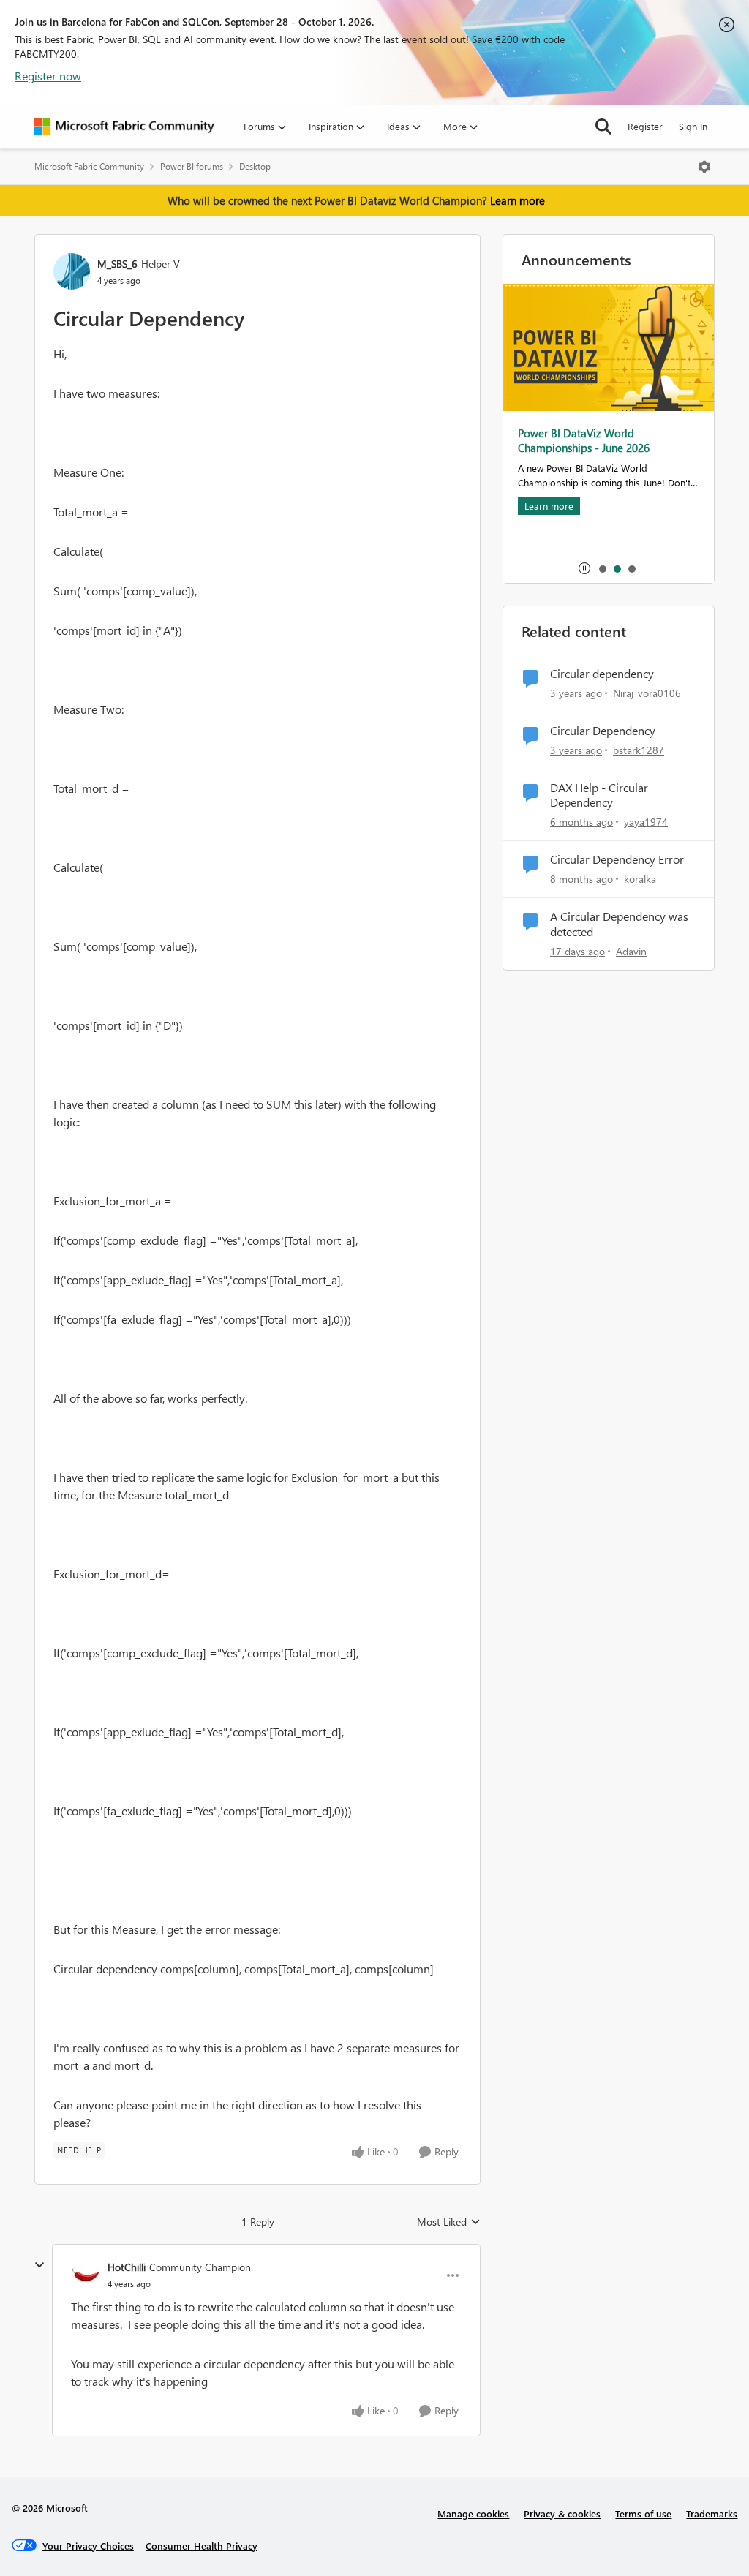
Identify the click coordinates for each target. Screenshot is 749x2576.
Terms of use (643, 2513)
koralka (640, 879)
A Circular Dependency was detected (619, 924)
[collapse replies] (39, 2265)
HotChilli (127, 2267)
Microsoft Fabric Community (89, 166)
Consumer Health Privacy (202, 2546)
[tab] (602, 568)
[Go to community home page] (124, 127)
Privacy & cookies (562, 2513)
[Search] (603, 127)
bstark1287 (639, 750)
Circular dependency (602, 674)
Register (645, 126)
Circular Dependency (603, 731)
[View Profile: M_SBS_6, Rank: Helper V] (72, 271)
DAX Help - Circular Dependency (599, 795)
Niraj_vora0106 (647, 693)
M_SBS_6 (117, 264)
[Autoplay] (584, 568)
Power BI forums (192, 166)
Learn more (517, 200)
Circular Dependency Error (617, 859)
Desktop (255, 166)
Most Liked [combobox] (449, 2222)
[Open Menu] (704, 167)
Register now (48, 76)
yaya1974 (646, 822)
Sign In (693, 126)
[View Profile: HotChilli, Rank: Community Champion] (86, 2275)
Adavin (631, 951)
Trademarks (712, 2513)
